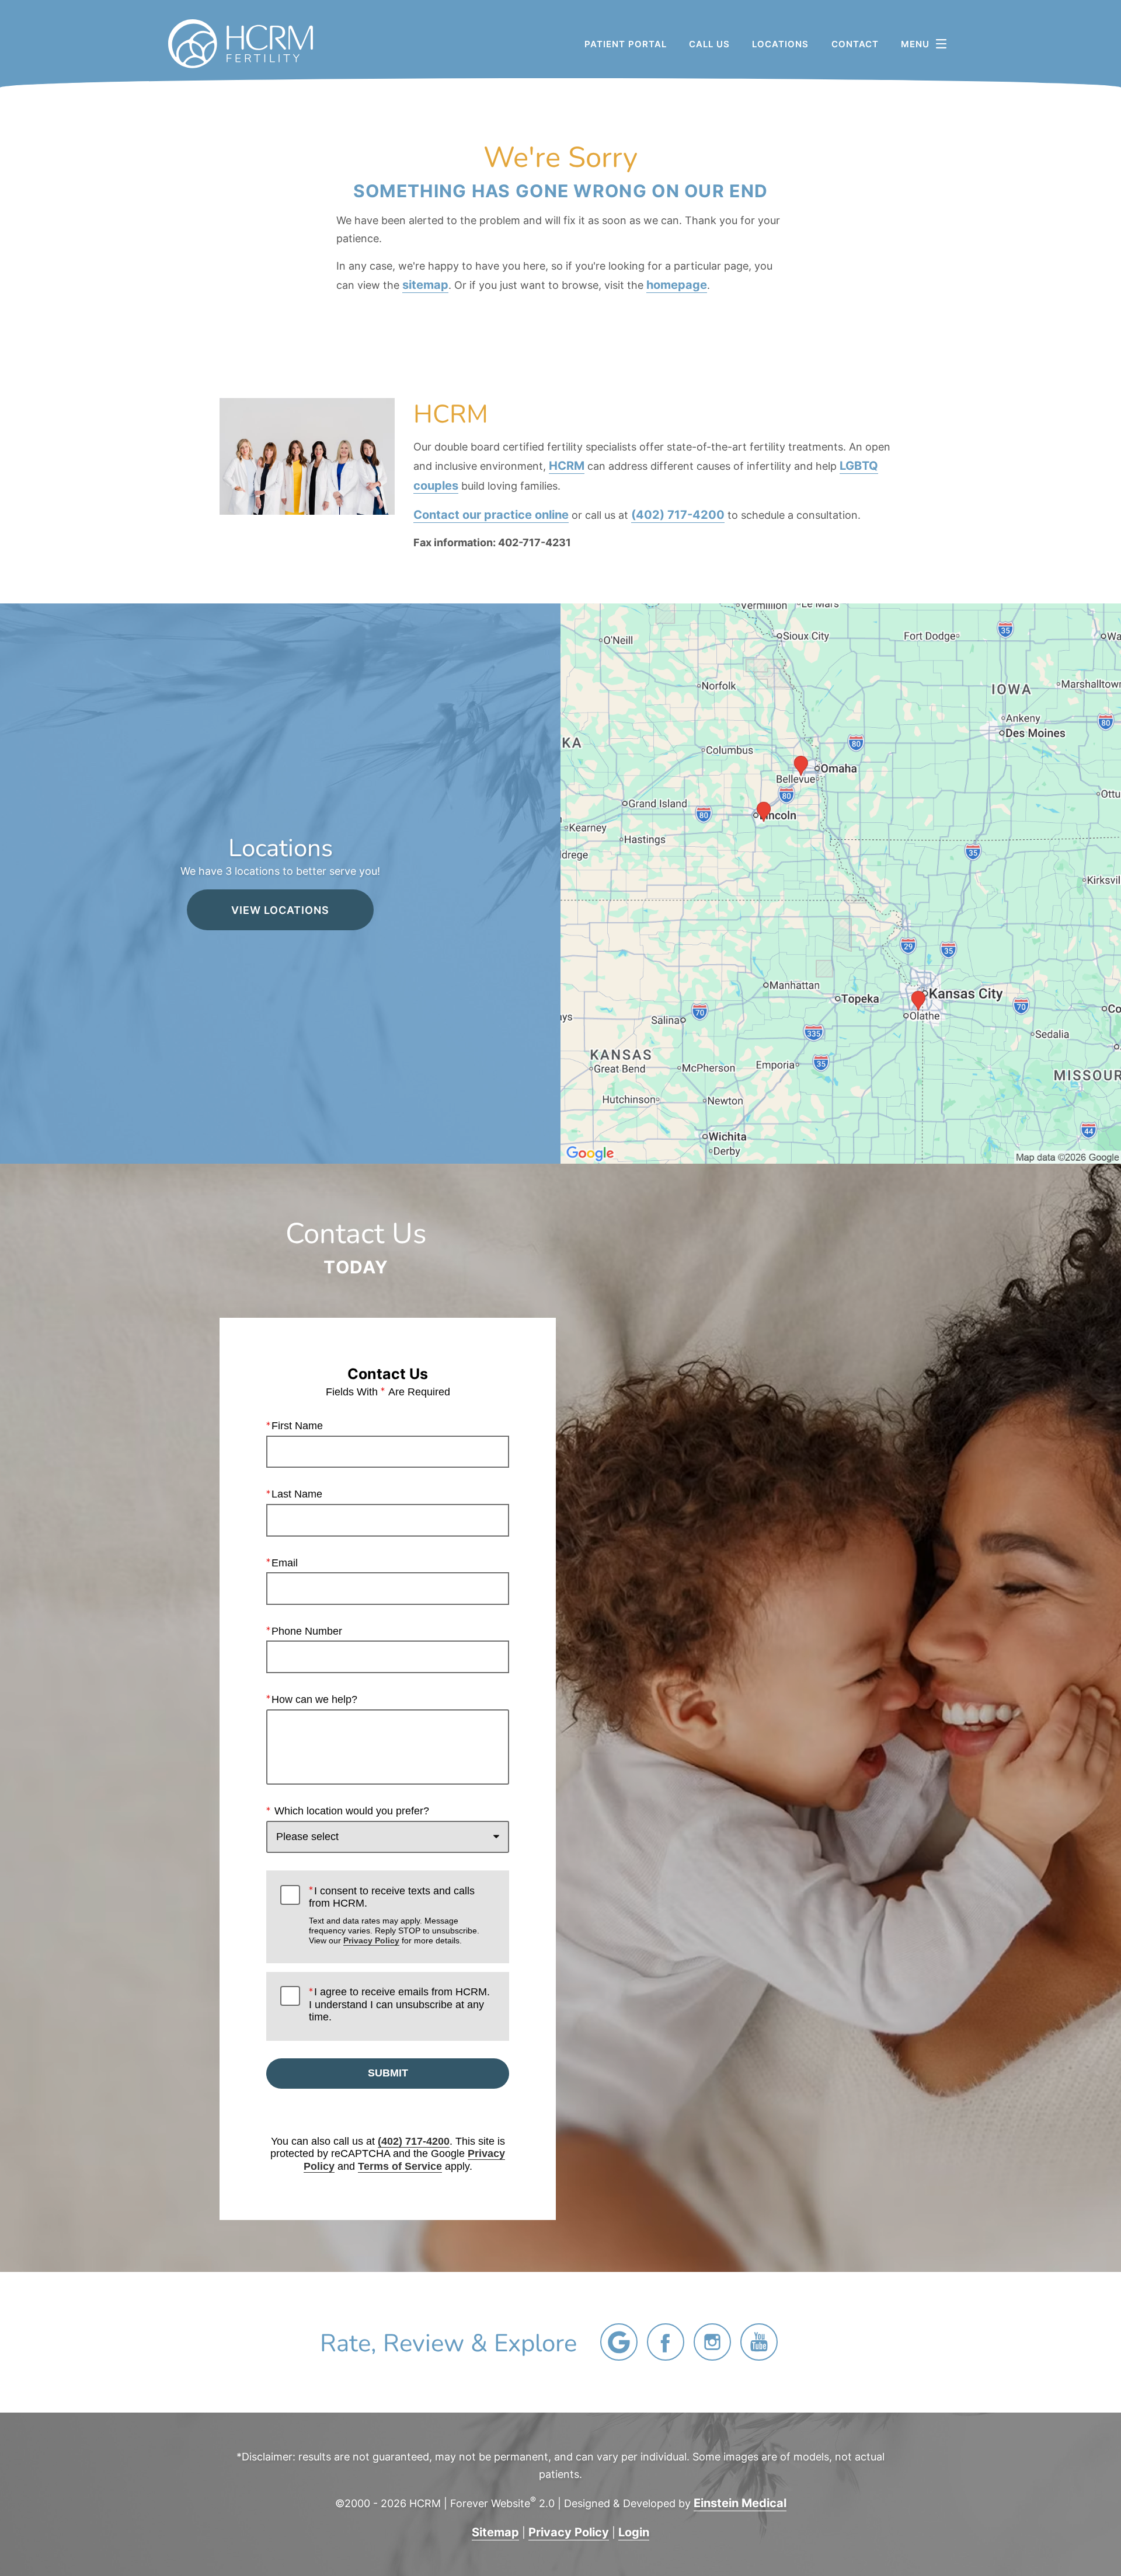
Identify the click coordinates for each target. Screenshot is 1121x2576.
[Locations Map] (841, 882)
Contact (855, 44)
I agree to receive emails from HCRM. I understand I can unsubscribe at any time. (399, 2004)
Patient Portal (626, 44)
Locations (780, 44)
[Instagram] (712, 2342)
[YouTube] (759, 2342)
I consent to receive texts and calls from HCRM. (394, 1915)
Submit (388, 2073)
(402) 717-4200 (678, 514)
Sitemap (495, 2532)
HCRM (567, 465)
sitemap (425, 284)
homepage (677, 284)
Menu (915, 44)
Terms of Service (400, 2166)
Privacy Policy (371, 1940)
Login (634, 2532)
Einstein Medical (740, 2502)
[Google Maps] (619, 2342)
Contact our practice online (491, 514)
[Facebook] (666, 2342)
